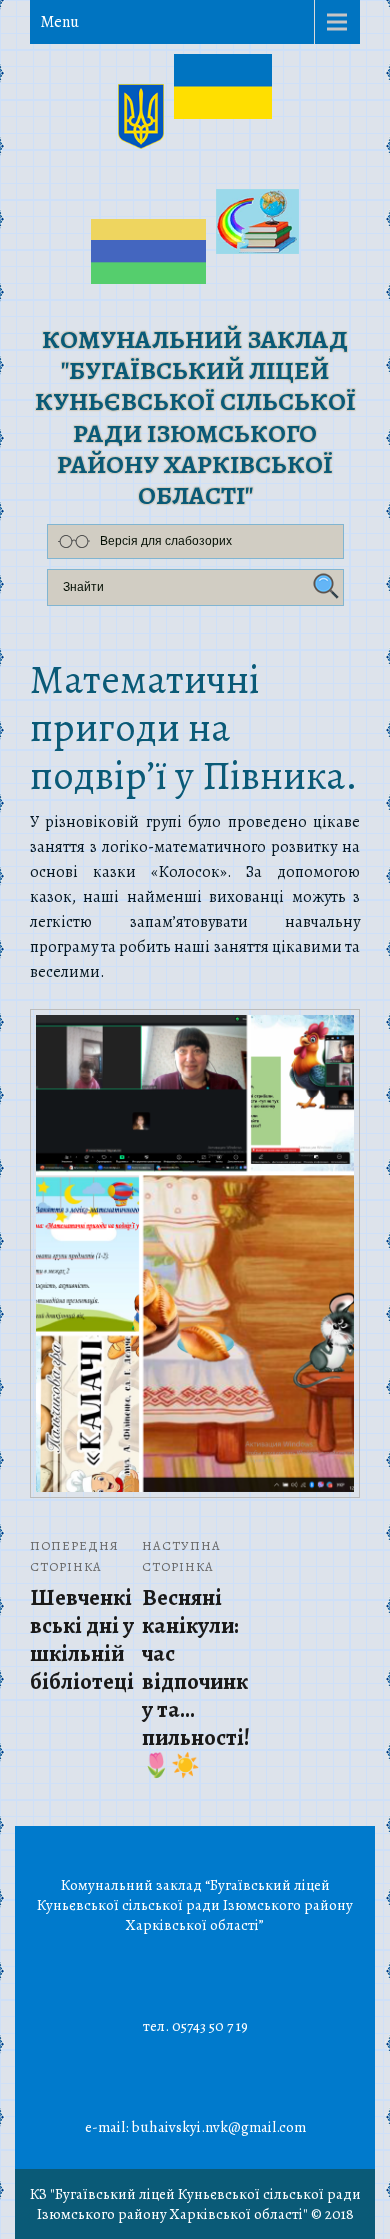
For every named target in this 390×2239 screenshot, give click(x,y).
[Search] (323, 586)
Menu (59, 22)
